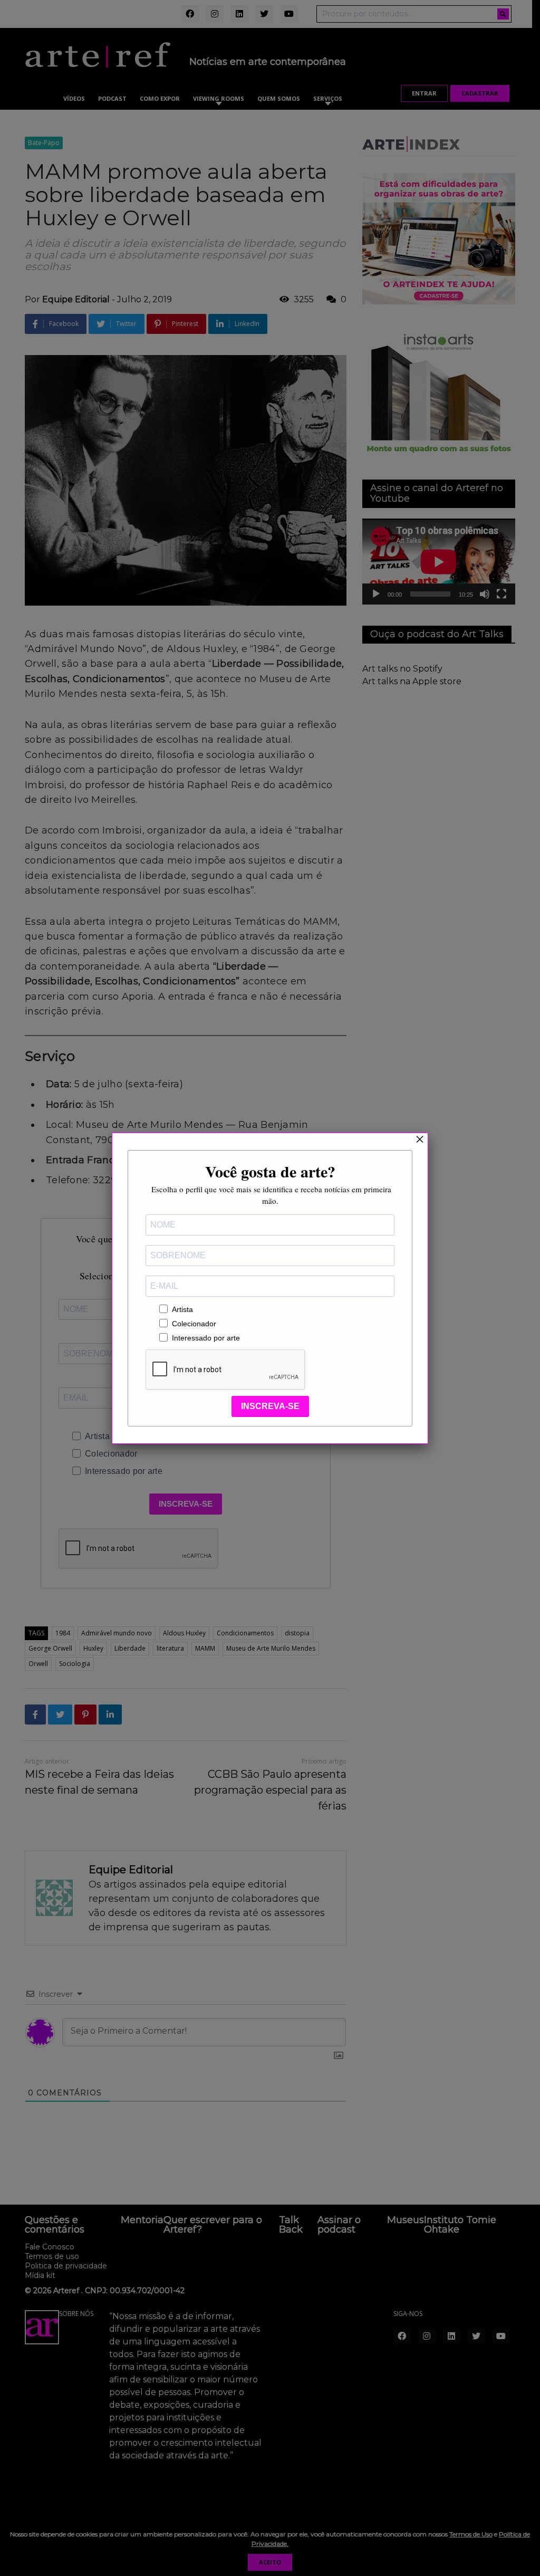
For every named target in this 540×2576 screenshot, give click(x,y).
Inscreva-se (270, 1406)
